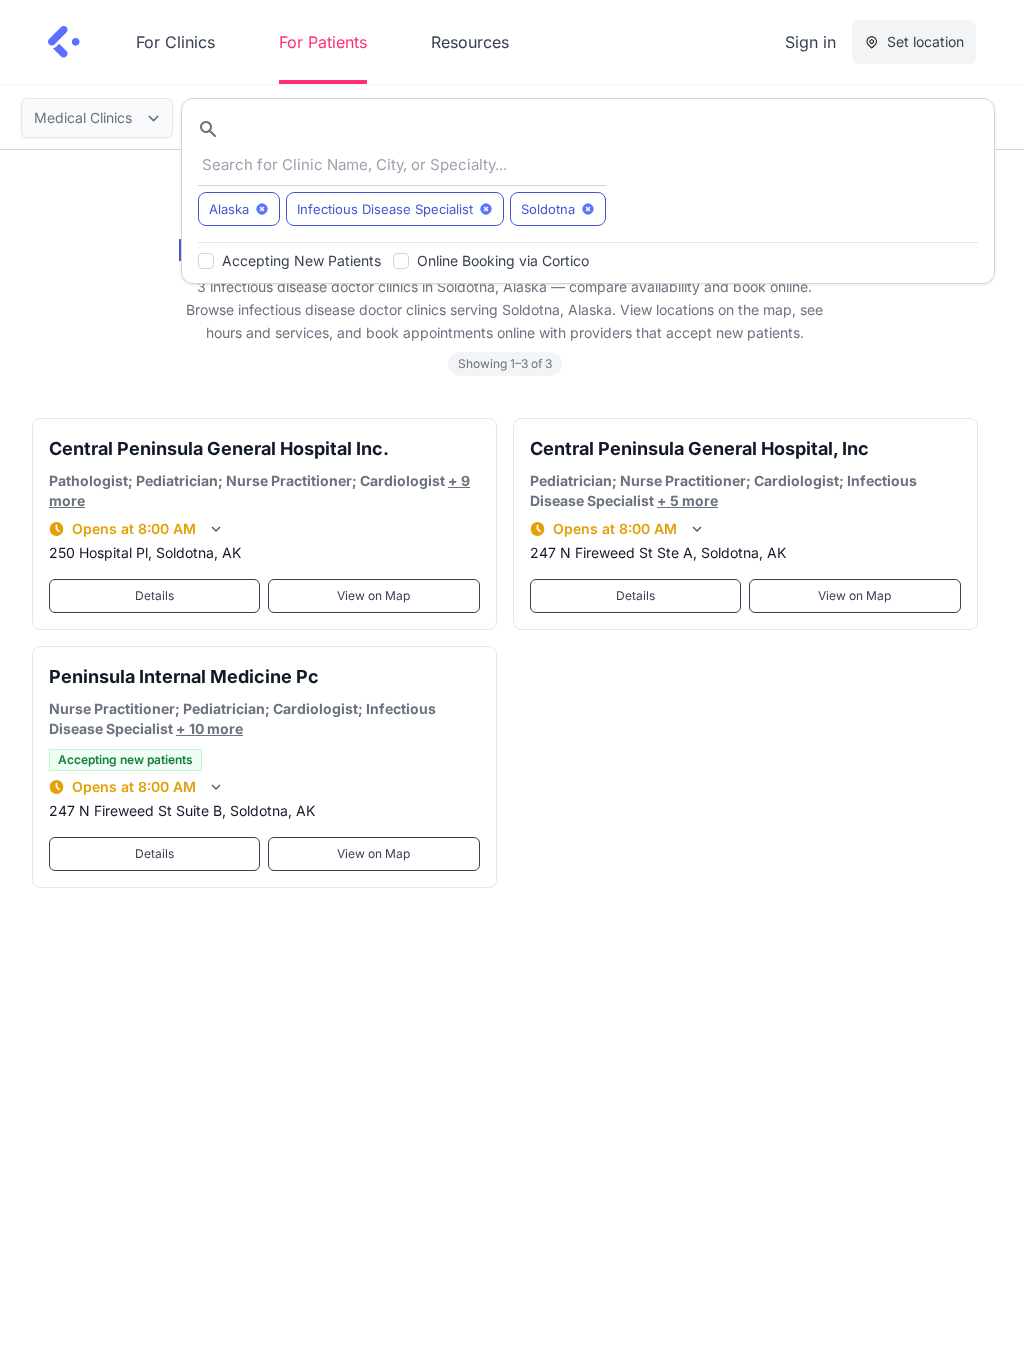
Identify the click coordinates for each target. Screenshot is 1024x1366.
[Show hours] (216, 529)
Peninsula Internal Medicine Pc (184, 676)
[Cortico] (64, 42)
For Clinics (175, 42)
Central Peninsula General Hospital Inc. (219, 448)
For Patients (323, 42)
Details (154, 595)
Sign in (810, 42)
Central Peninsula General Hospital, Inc (699, 448)
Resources (470, 42)
